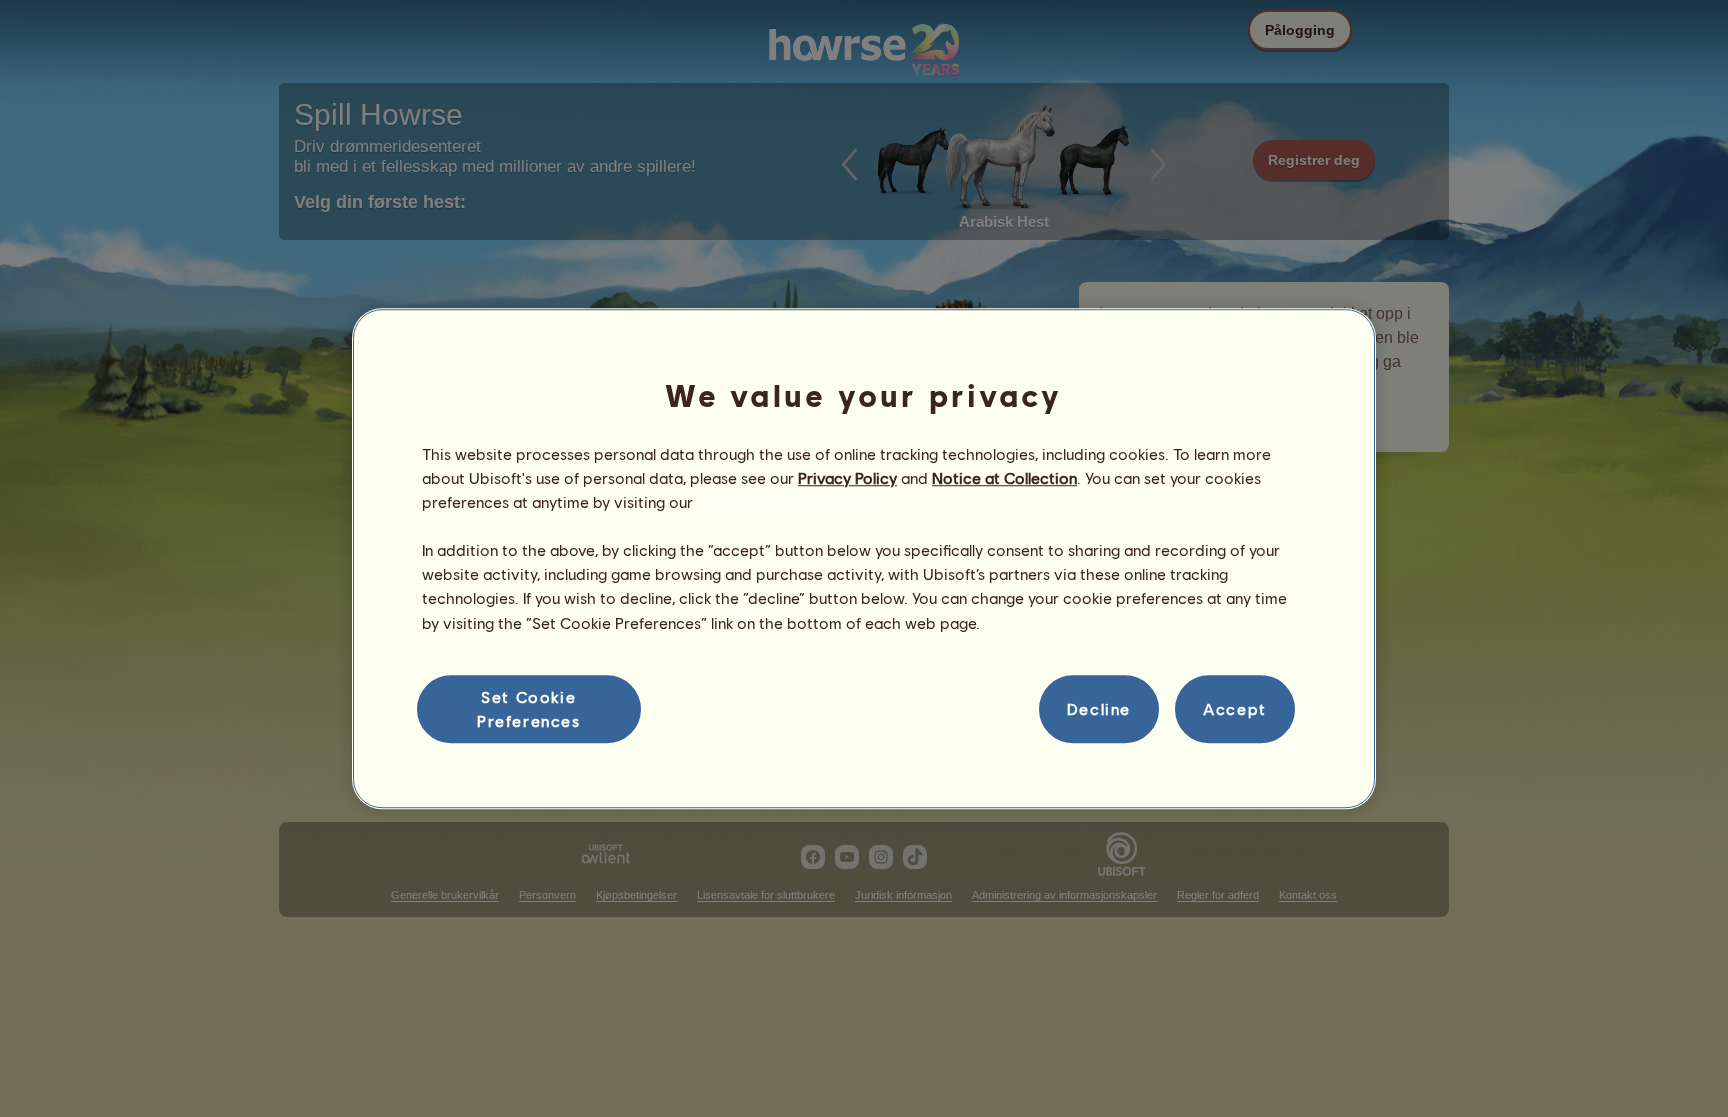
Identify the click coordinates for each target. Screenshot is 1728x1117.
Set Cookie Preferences (529, 708)
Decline (1099, 708)
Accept (1235, 708)
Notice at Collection (1004, 477)
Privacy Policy (847, 477)
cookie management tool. (788, 501)
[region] (864, 559)
